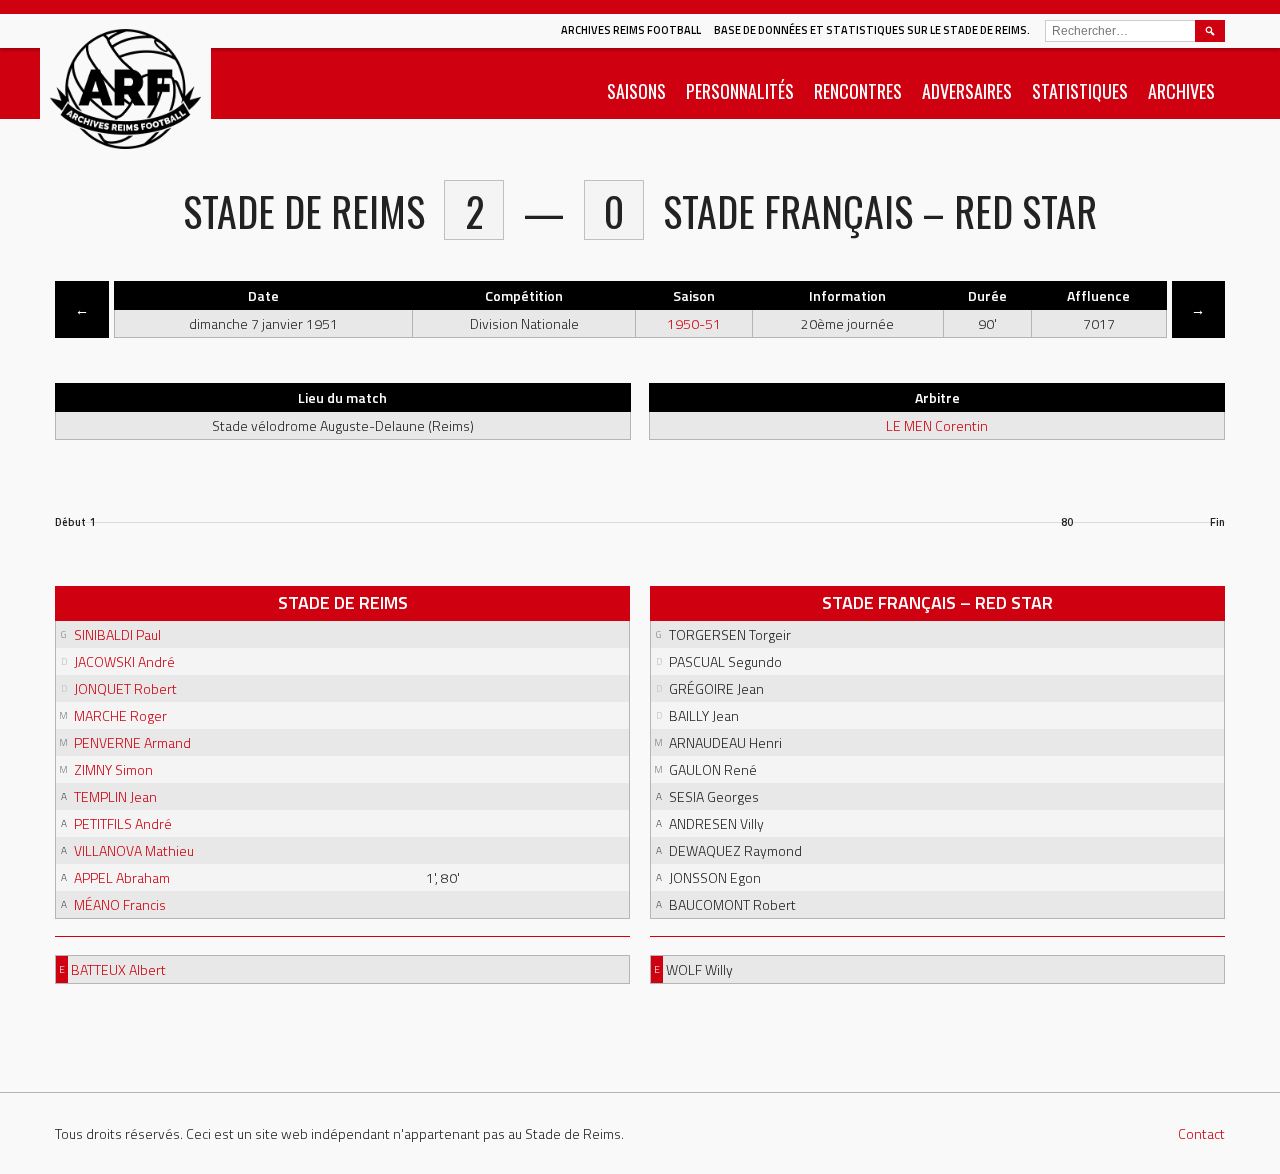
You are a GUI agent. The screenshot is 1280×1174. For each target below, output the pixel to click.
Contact (1201, 1133)
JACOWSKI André (124, 661)
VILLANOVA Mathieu (134, 850)
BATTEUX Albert (118, 969)
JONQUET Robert (125, 688)
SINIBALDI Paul (117, 634)
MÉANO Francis (120, 904)
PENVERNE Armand (132, 742)
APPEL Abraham (122, 877)
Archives (1181, 91)
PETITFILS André (123, 823)
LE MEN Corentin (937, 425)
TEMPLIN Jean (115, 796)
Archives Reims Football (631, 30)
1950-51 (694, 323)
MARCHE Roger (120, 715)
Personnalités (740, 91)
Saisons (636, 91)
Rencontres (858, 91)
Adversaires (967, 91)
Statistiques (1080, 91)
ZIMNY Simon (113, 769)
